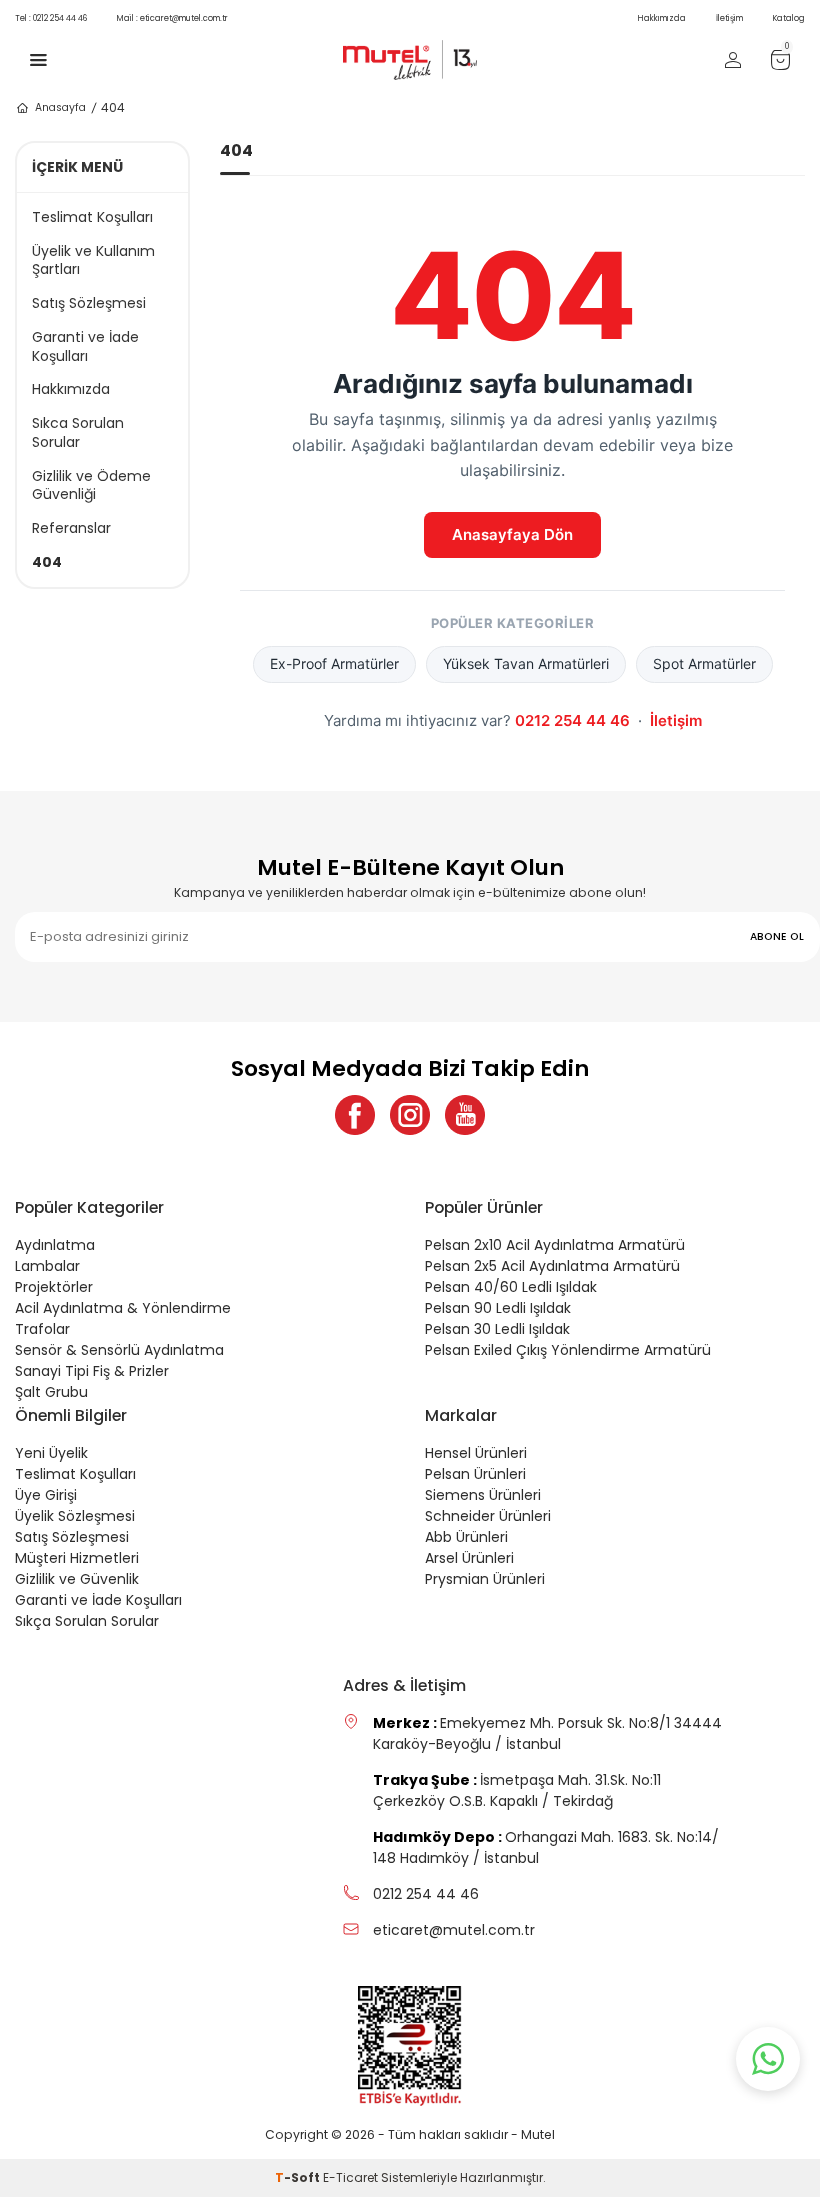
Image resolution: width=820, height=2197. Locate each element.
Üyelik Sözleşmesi (75, 1516)
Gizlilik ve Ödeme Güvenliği (91, 486)
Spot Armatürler (704, 663)
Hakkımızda (662, 18)
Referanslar (71, 528)
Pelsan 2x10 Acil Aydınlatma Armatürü (555, 1245)
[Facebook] (355, 1115)
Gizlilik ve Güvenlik (77, 1579)
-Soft (299, 2177)
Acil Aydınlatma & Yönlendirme (123, 1308)
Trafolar (42, 1329)
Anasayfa (60, 107)
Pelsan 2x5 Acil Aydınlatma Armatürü (552, 1266)
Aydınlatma (55, 1245)
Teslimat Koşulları (92, 217)
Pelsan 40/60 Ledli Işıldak (511, 1287)
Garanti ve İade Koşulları (85, 347)
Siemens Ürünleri (483, 1495)
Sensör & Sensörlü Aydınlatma (119, 1350)
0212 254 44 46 (51, 18)
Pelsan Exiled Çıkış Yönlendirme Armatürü (568, 1350)
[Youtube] (465, 1115)
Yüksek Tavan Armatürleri (526, 663)
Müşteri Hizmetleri (77, 1558)
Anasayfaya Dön (512, 534)
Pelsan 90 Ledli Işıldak (498, 1308)
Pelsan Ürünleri (475, 1474)
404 (47, 562)
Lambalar (47, 1266)
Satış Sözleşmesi (89, 303)
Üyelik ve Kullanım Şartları (93, 261)
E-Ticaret (350, 2177)
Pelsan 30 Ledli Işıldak (497, 1329)
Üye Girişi (46, 1495)
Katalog (789, 18)
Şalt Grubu (51, 1392)
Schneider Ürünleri (488, 1516)
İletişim (729, 18)
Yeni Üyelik (51, 1453)
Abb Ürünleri (466, 1537)
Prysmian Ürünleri (485, 1579)
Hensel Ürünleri (476, 1453)
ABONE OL (777, 936)
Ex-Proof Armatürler (334, 663)
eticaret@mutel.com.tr (172, 18)
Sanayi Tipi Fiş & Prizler (92, 1371)
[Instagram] (410, 1115)
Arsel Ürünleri (469, 1558)
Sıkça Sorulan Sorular (87, 1621)
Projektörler (54, 1287)
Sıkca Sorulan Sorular (78, 433)
